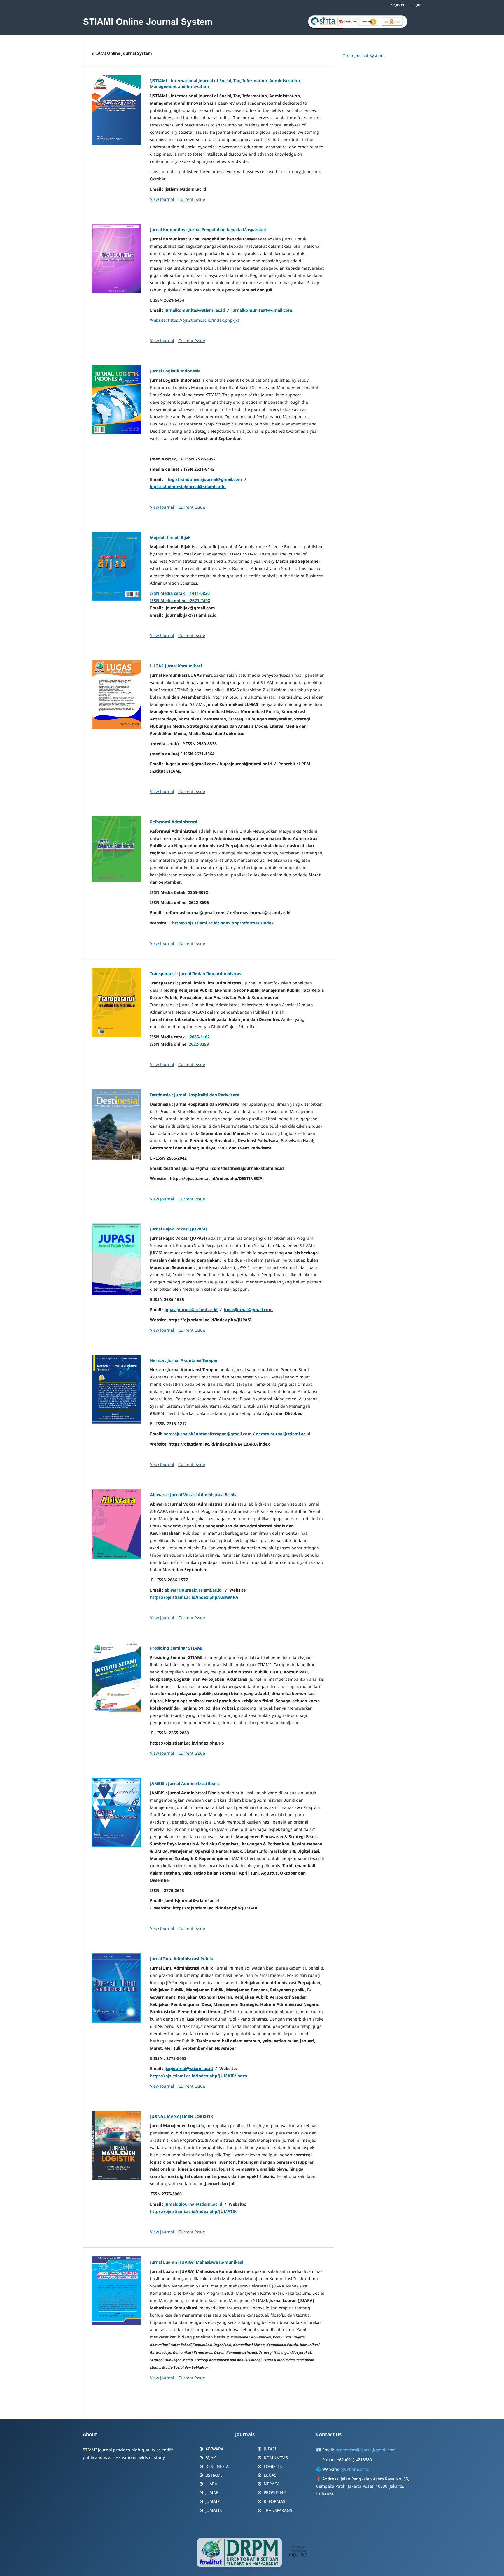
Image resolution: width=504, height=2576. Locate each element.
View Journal (162, 199)
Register (397, 4)
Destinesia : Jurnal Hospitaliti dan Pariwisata (195, 1095)
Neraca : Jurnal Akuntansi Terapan (184, 1360)
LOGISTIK (273, 2466)
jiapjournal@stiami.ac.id (189, 2068)
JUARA (211, 2484)
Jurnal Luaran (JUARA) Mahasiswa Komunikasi (196, 2262)
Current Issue (192, 199)
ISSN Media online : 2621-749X (180, 601)
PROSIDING (275, 2493)
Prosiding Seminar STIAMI (176, 1648)
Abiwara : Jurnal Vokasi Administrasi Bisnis (193, 1495)
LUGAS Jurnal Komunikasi (176, 666)
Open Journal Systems (364, 56)
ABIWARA (214, 2449)
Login (416, 4)
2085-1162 (200, 1037)
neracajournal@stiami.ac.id (283, 1434)
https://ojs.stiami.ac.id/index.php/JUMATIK (193, 2211)
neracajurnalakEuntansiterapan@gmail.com (208, 1434)
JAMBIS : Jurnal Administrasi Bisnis (185, 1783)
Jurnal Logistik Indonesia (175, 371)
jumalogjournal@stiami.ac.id (193, 2204)
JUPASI (270, 2449)
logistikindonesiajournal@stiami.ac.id (188, 487)
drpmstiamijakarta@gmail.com (366, 2450)
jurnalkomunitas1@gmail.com (262, 310)
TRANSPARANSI (279, 2510)
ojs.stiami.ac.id (355, 2469)
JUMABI (213, 2493)
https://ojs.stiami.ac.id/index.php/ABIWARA (194, 1597)
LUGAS (270, 2475)
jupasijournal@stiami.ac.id (191, 1310)
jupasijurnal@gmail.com (248, 1310)
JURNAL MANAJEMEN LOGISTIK (181, 2116)
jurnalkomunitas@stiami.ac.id (195, 310)
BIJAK (211, 2458)
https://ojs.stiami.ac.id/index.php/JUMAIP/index (199, 2076)
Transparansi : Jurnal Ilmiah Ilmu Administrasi (196, 974)
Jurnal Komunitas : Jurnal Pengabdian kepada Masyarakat (208, 230)
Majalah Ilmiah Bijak (170, 537)
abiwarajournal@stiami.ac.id (193, 1590)
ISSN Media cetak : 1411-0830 (180, 593)
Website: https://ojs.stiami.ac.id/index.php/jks (195, 320)
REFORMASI (275, 2501)
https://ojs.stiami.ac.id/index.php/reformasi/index (223, 923)
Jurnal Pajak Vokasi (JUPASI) (178, 1229)
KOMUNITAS (276, 2458)
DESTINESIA (217, 2466)
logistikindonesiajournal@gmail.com (205, 479)
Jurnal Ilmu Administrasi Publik (182, 1959)
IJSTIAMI (214, 2475)
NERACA (272, 2484)
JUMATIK (214, 2510)
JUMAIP (212, 2501)
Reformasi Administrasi (174, 822)
